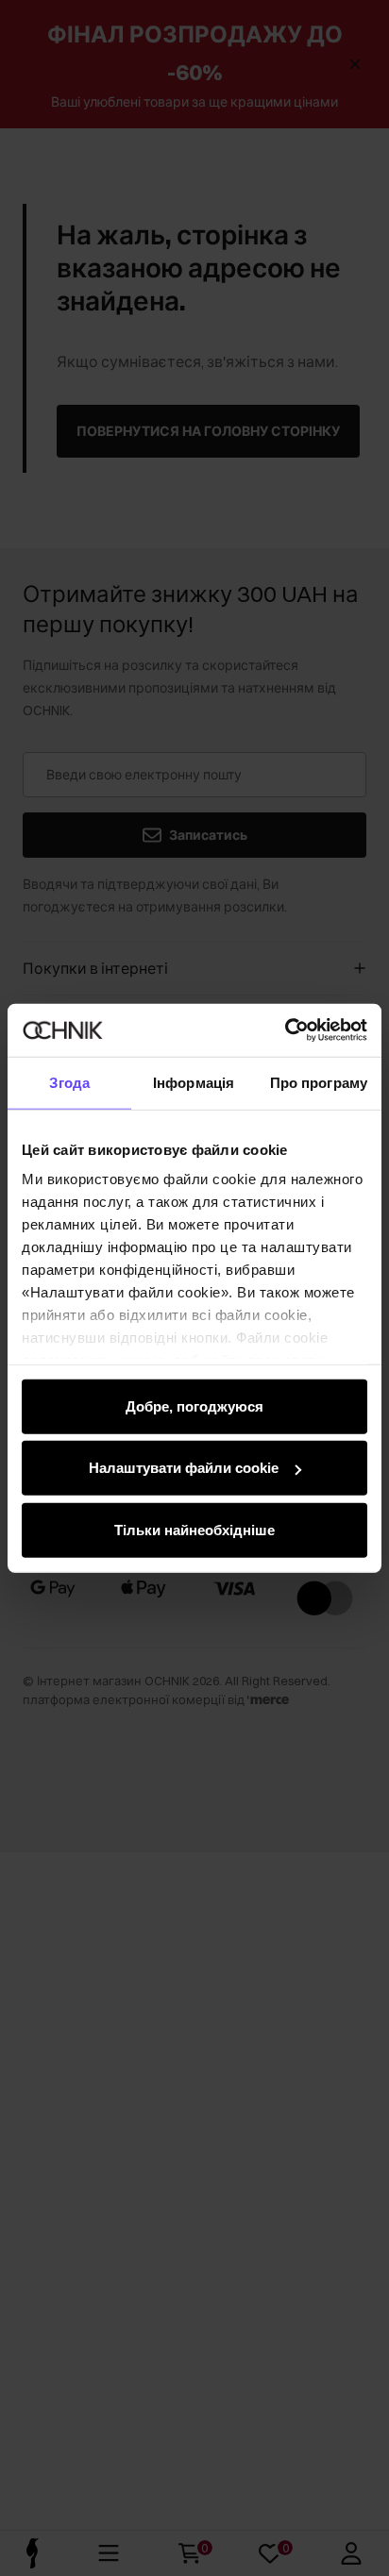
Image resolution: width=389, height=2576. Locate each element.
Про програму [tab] (319, 1082)
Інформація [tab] (194, 1082)
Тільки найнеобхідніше (194, 1529)
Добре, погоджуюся (194, 1405)
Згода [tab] (69, 1082)
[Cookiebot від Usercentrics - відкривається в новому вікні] (285, 1030)
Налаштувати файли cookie (184, 1468)
